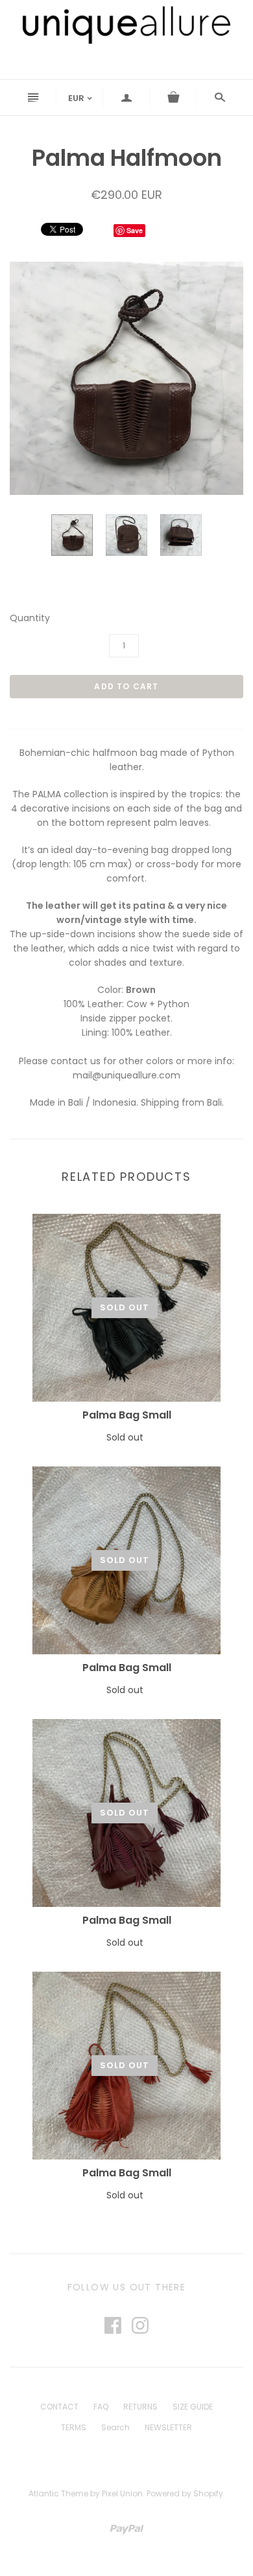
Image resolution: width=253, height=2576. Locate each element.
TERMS (74, 2427)
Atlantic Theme (58, 2493)
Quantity (30, 618)
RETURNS (140, 2407)
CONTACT (59, 2407)
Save (135, 230)
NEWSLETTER (168, 2427)
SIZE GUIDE (193, 2407)
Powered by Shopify (185, 2493)
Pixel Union (122, 2493)
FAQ (101, 2407)
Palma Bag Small (127, 1415)
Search (115, 2427)
